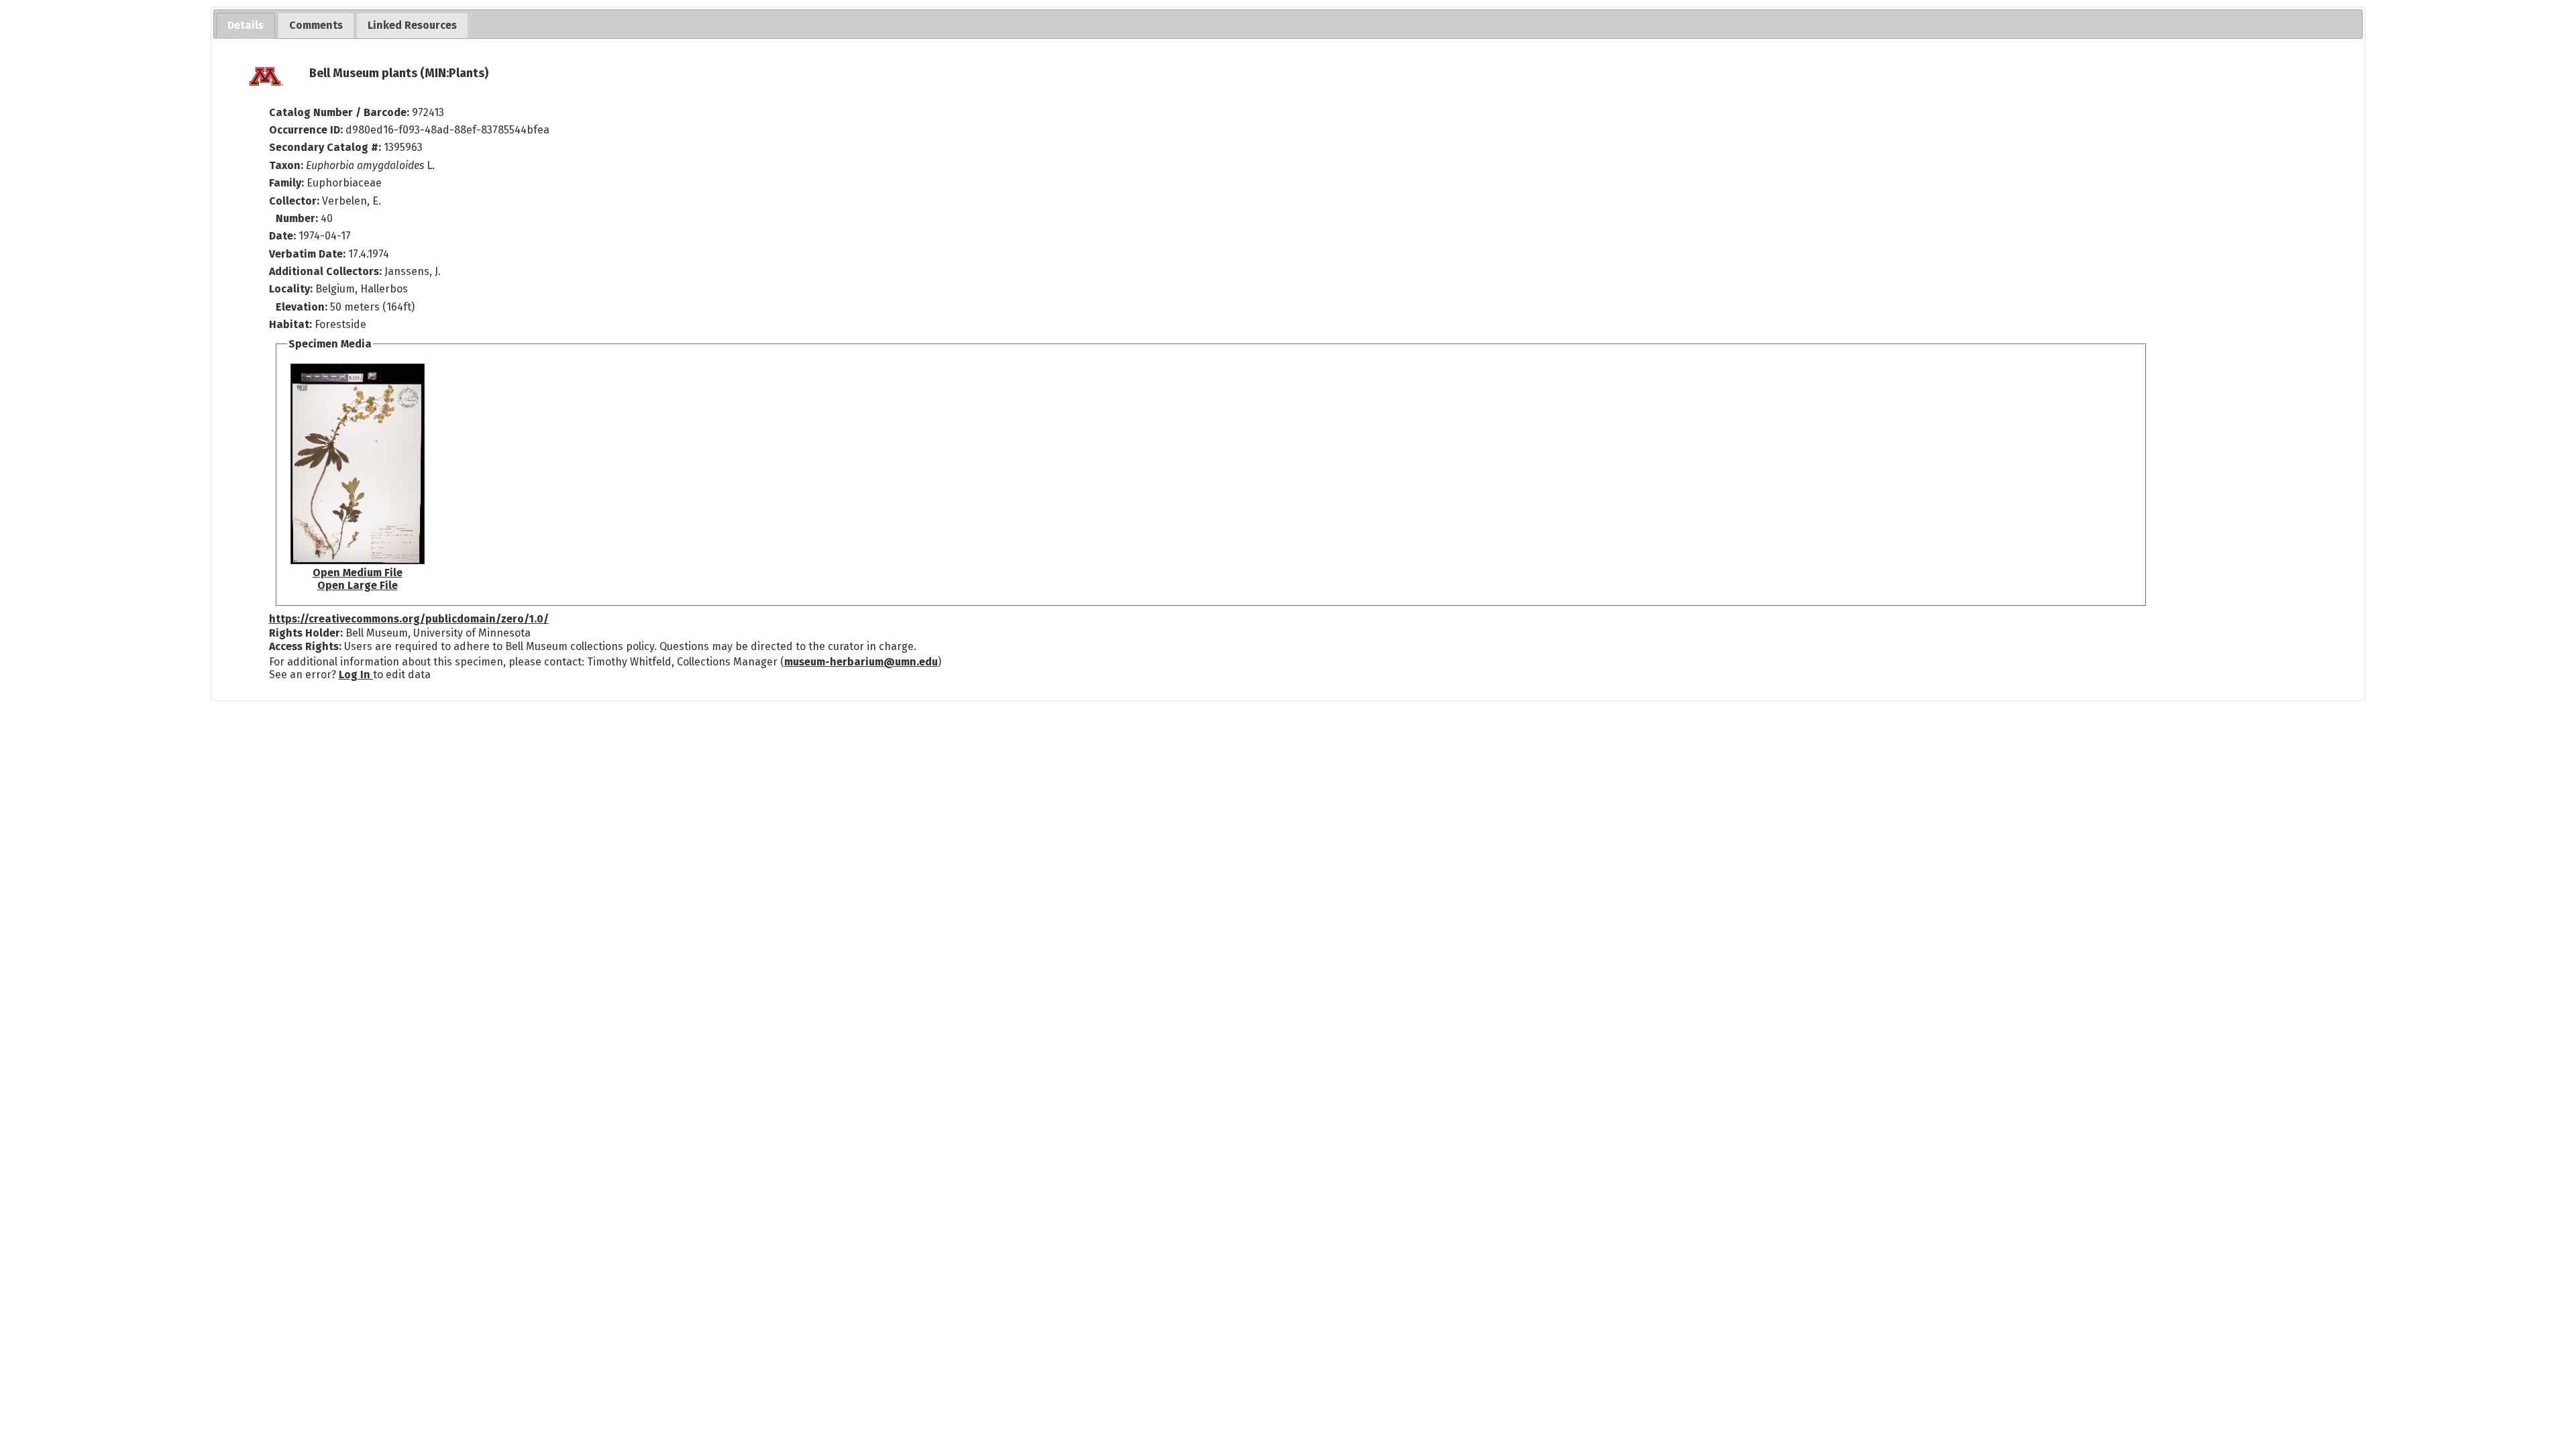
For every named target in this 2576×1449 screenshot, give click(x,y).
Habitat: (292, 324)
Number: (298, 218)
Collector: (296, 201)
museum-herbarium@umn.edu (861, 662)
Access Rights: (305, 646)
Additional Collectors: (327, 271)
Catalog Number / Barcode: (340, 112)
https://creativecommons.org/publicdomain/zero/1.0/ (409, 619)
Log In (356, 675)
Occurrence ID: (307, 130)
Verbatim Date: (307, 254)
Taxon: (286, 165)
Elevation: (303, 307)
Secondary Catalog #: (325, 147)
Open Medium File (358, 573)
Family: (286, 183)
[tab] (246, 26)
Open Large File (358, 585)
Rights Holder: (306, 633)
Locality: (291, 289)
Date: (282, 236)
